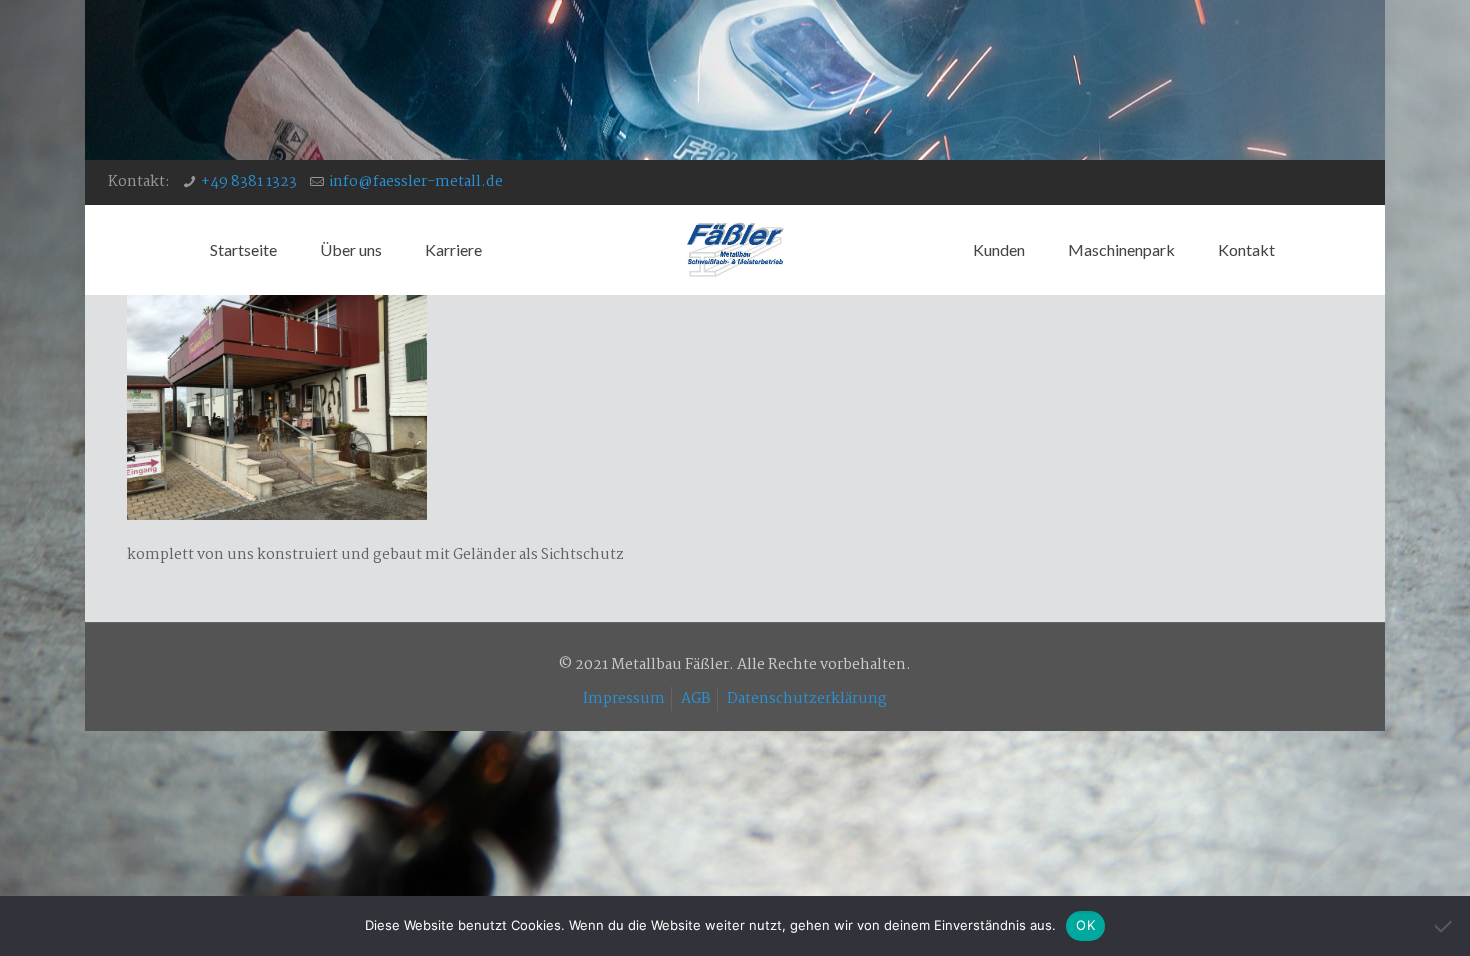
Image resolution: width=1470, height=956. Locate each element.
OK (1085, 925)
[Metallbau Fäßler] (734, 250)
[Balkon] (277, 516)
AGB (696, 699)
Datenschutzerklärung (807, 699)
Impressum (624, 699)
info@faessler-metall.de (416, 182)
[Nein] (1445, 926)
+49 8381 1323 (249, 182)
